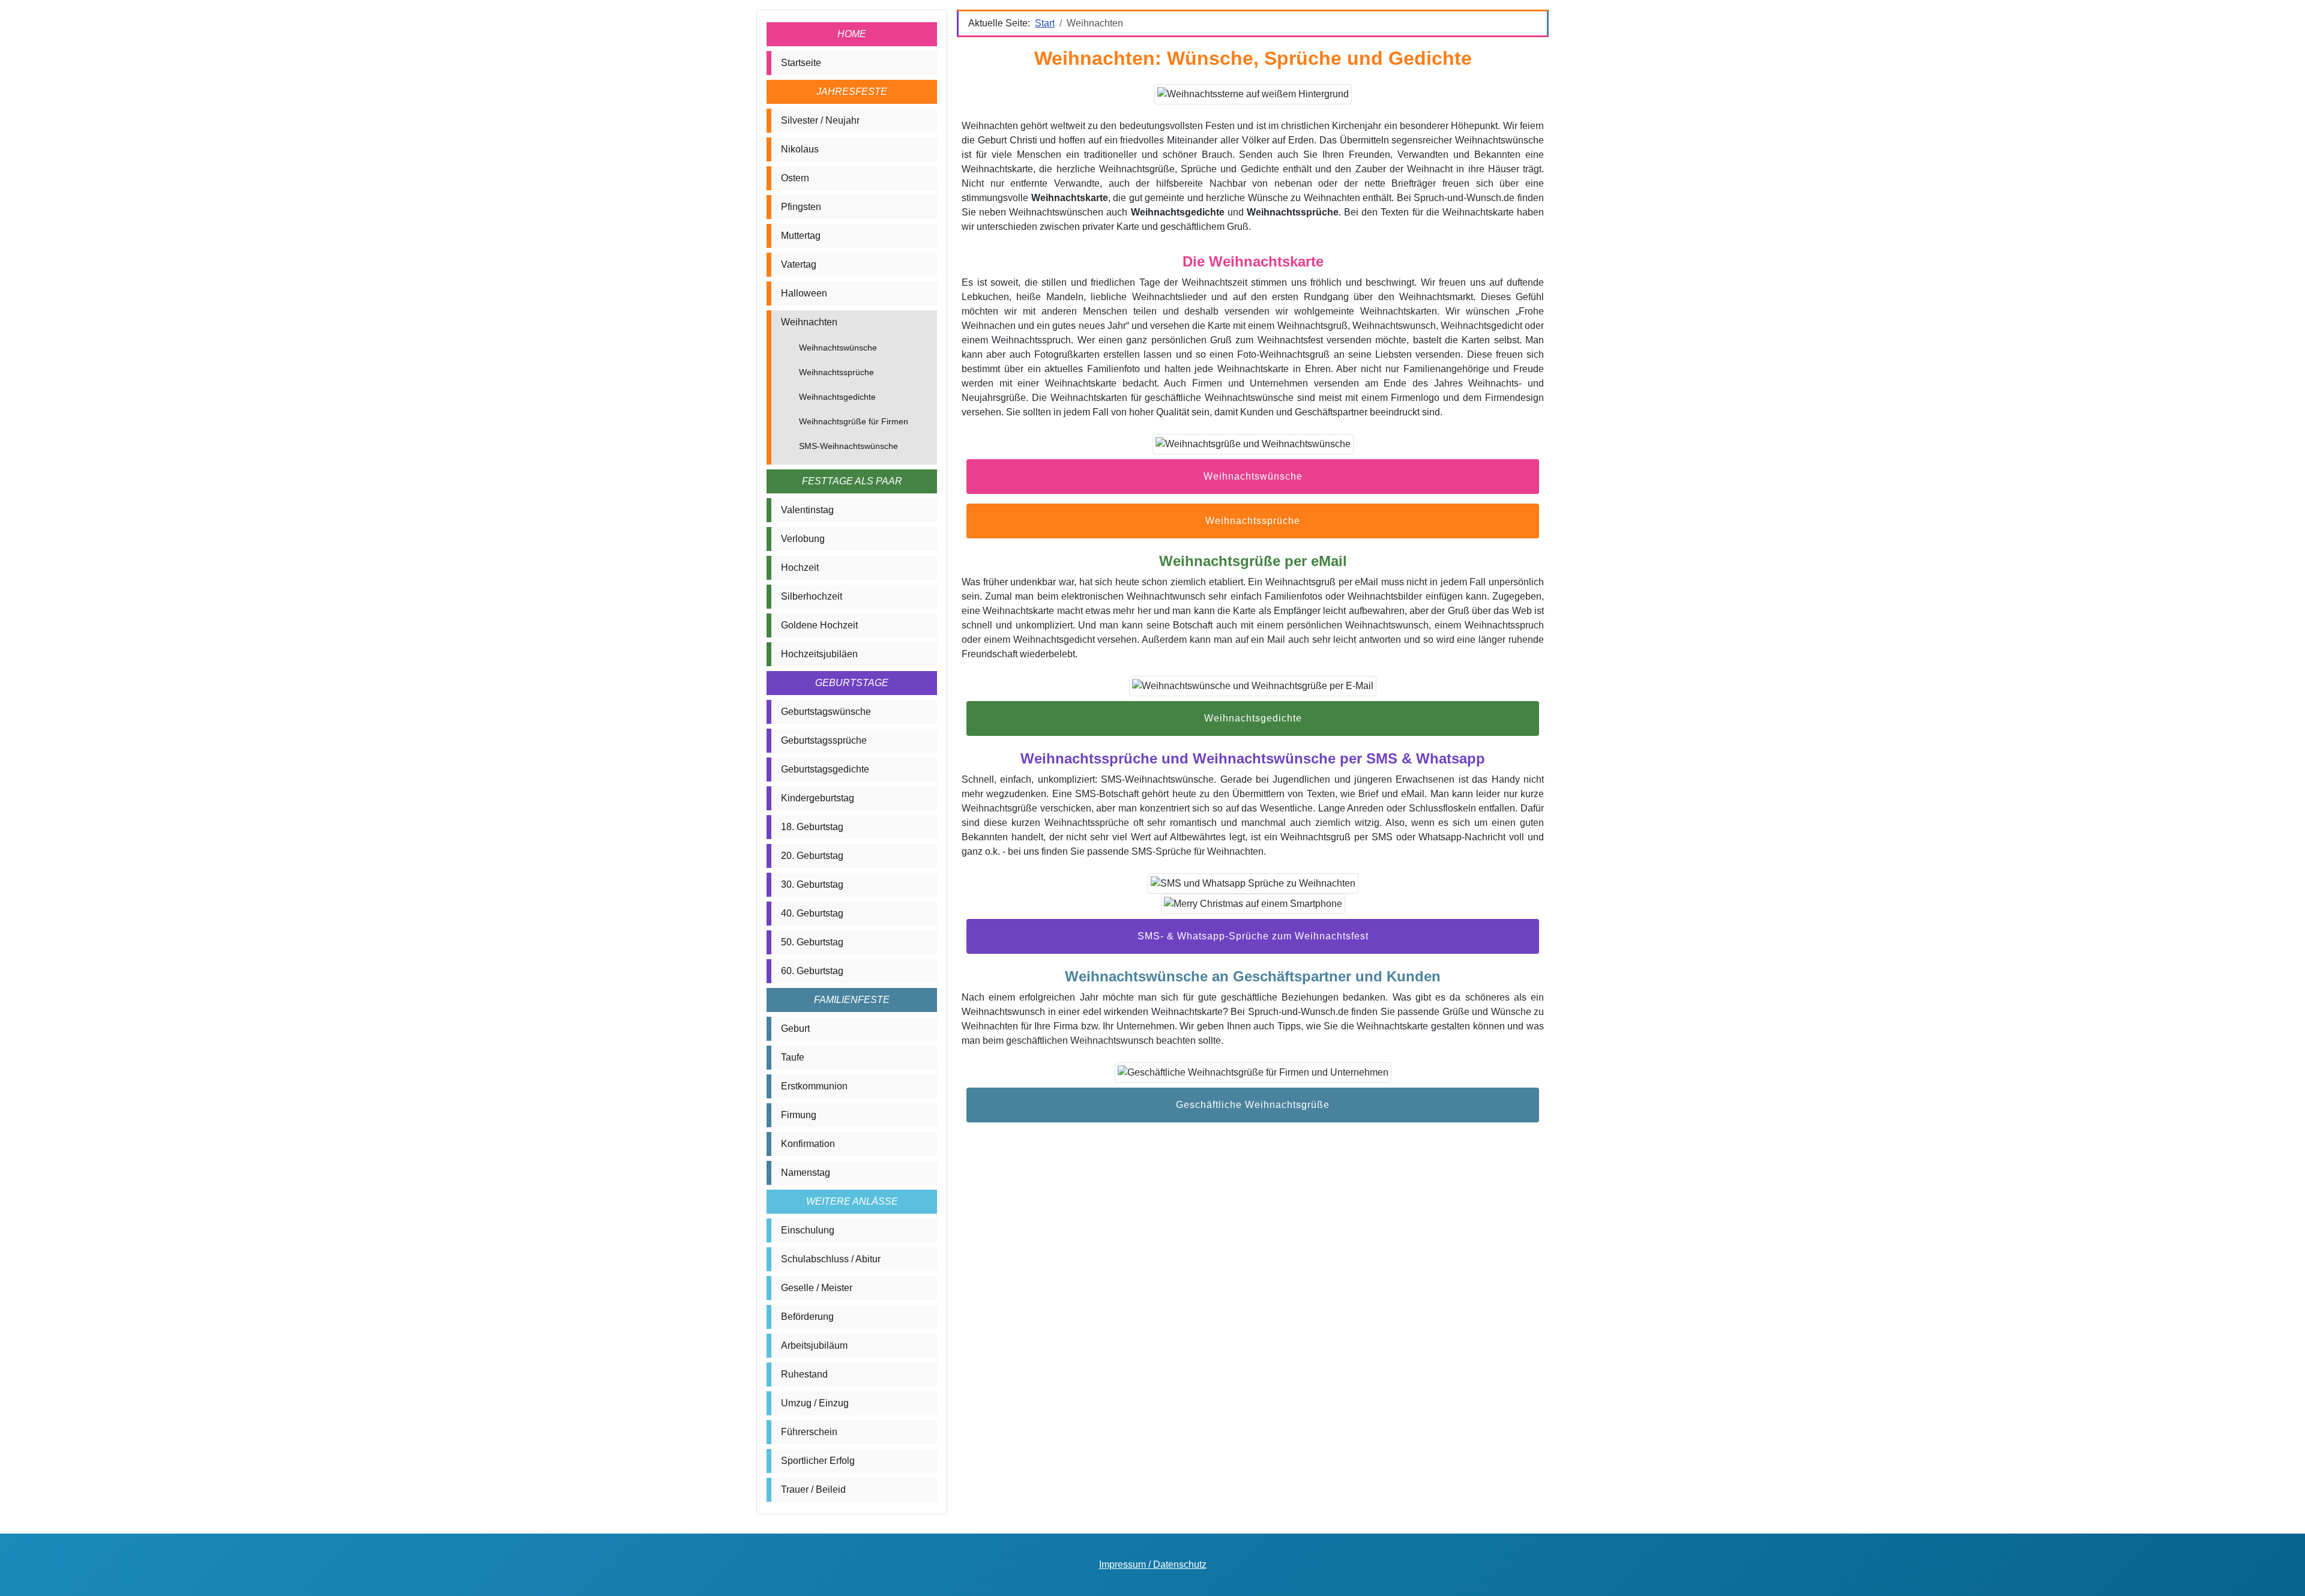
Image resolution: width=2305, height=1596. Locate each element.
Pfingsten (801, 207)
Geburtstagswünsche (826, 712)
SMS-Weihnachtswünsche (848, 446)
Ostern (795, 178)
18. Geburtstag (812, 827)
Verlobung (803, 539)
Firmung (799, 1115)
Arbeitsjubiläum (814, 1345)
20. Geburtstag (812, 856)
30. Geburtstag (812, 884)
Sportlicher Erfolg (818, 1461)
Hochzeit (800, 568)
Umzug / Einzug (815, 1403)
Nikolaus (800, 149)
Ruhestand (804, 1374)
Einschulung (808, 1230)
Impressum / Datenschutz (1153, 1564)
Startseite (801, 63)
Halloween (804, 293)
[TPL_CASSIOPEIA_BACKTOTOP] (2284, 1574)
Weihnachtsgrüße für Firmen (854, 421)
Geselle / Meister (817, 1288)
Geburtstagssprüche (824, 740)
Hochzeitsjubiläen (819, 654)
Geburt (795, 1028)
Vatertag (799, 264)
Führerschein (809, 1432)
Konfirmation (808, 1144)
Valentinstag (807, 510)
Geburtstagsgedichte (825, 769)
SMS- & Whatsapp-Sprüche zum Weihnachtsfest (1253, 936)
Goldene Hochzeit (819, 625)
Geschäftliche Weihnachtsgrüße (1253, 1105)
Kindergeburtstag (818, 798)
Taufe (793, 1057)
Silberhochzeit (812, 596)
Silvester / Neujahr (820, 120)
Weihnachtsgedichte (837, 397)
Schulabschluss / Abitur (831, 1259)
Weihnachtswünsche (838, 348)
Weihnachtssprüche (836, 372)
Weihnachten (809, 322)
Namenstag (806, 1173)
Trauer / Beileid (813, 1489)
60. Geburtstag (812, 971)
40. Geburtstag (812, 913)
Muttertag (801, 236)
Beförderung (807, 1317)
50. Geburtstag (812, 942)
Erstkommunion (814, 1086)
